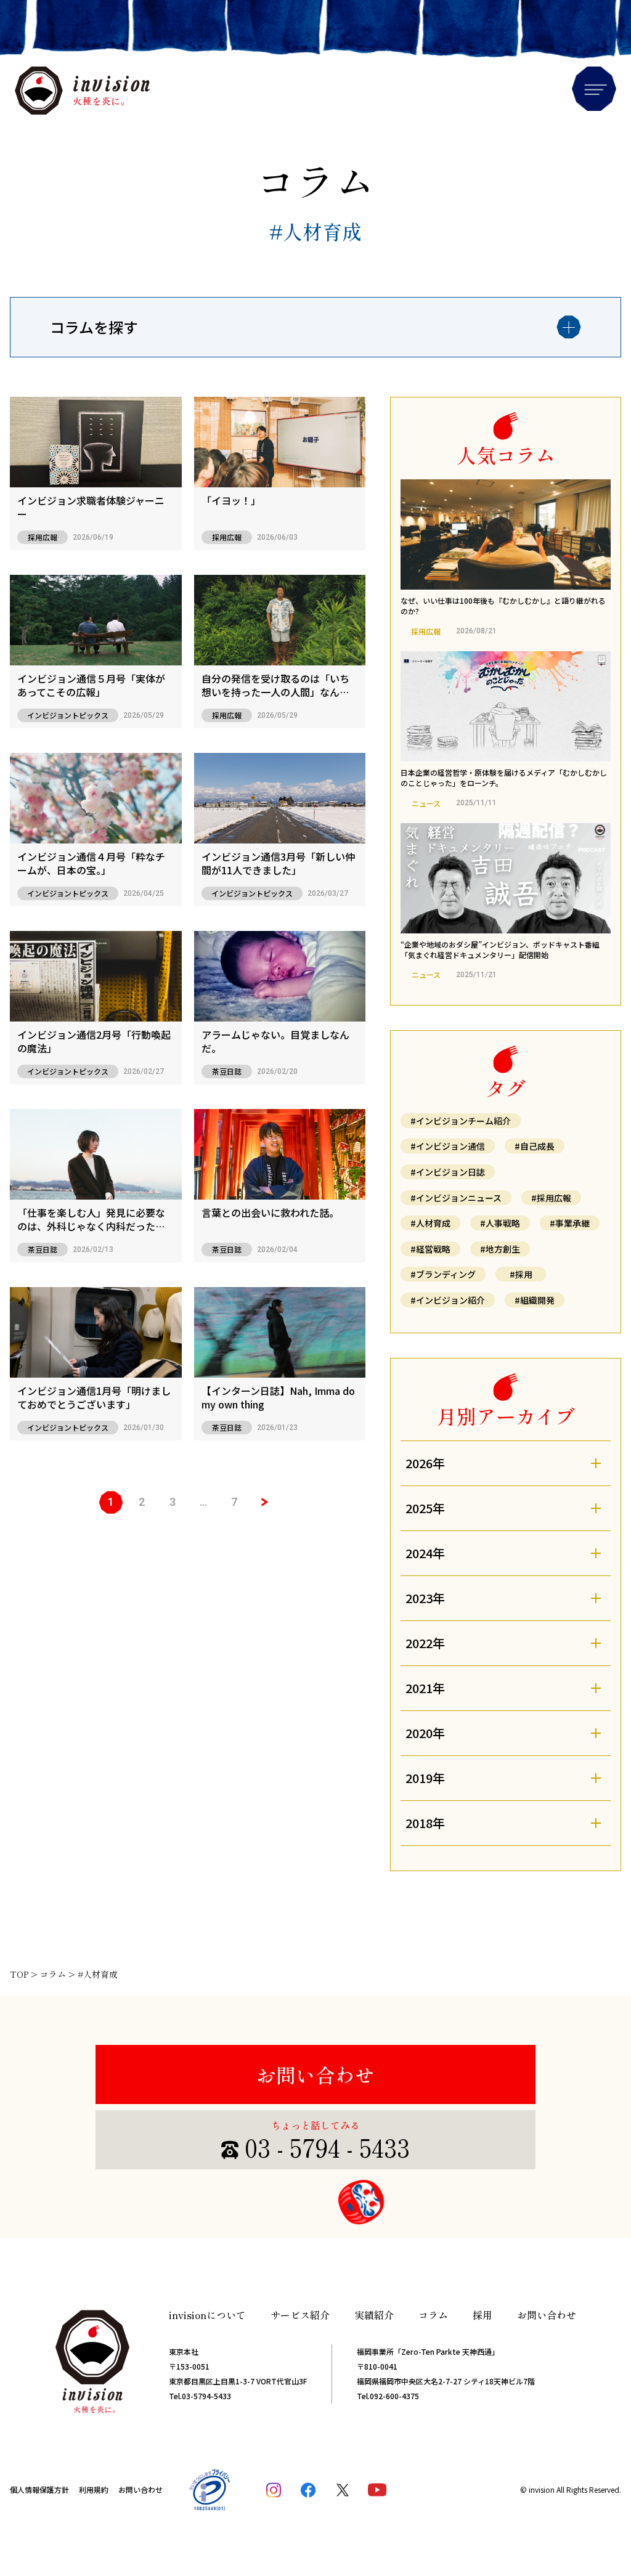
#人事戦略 (500, 1223)
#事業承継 (570, 1223)
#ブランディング (443, 1274)
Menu (594, 89)
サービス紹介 (300, 2315)
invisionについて (207, 2315)
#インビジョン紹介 (448, 1300)
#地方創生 (500, 1249)
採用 (482, 2315)
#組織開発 (535, 1300)
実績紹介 (374, 2315)
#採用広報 (551, 1198)
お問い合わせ (315, 2074)
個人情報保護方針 (39, 2489)
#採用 (521, 1274)
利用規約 (94, 2489)
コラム (433, 2315)
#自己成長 (535, 1146)
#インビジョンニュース (456, 1198)
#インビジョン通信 (448, 1146)
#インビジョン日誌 (448, 1172)
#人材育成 (430, 1223)
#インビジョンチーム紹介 (461, 1121)
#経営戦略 (430, 1249)
